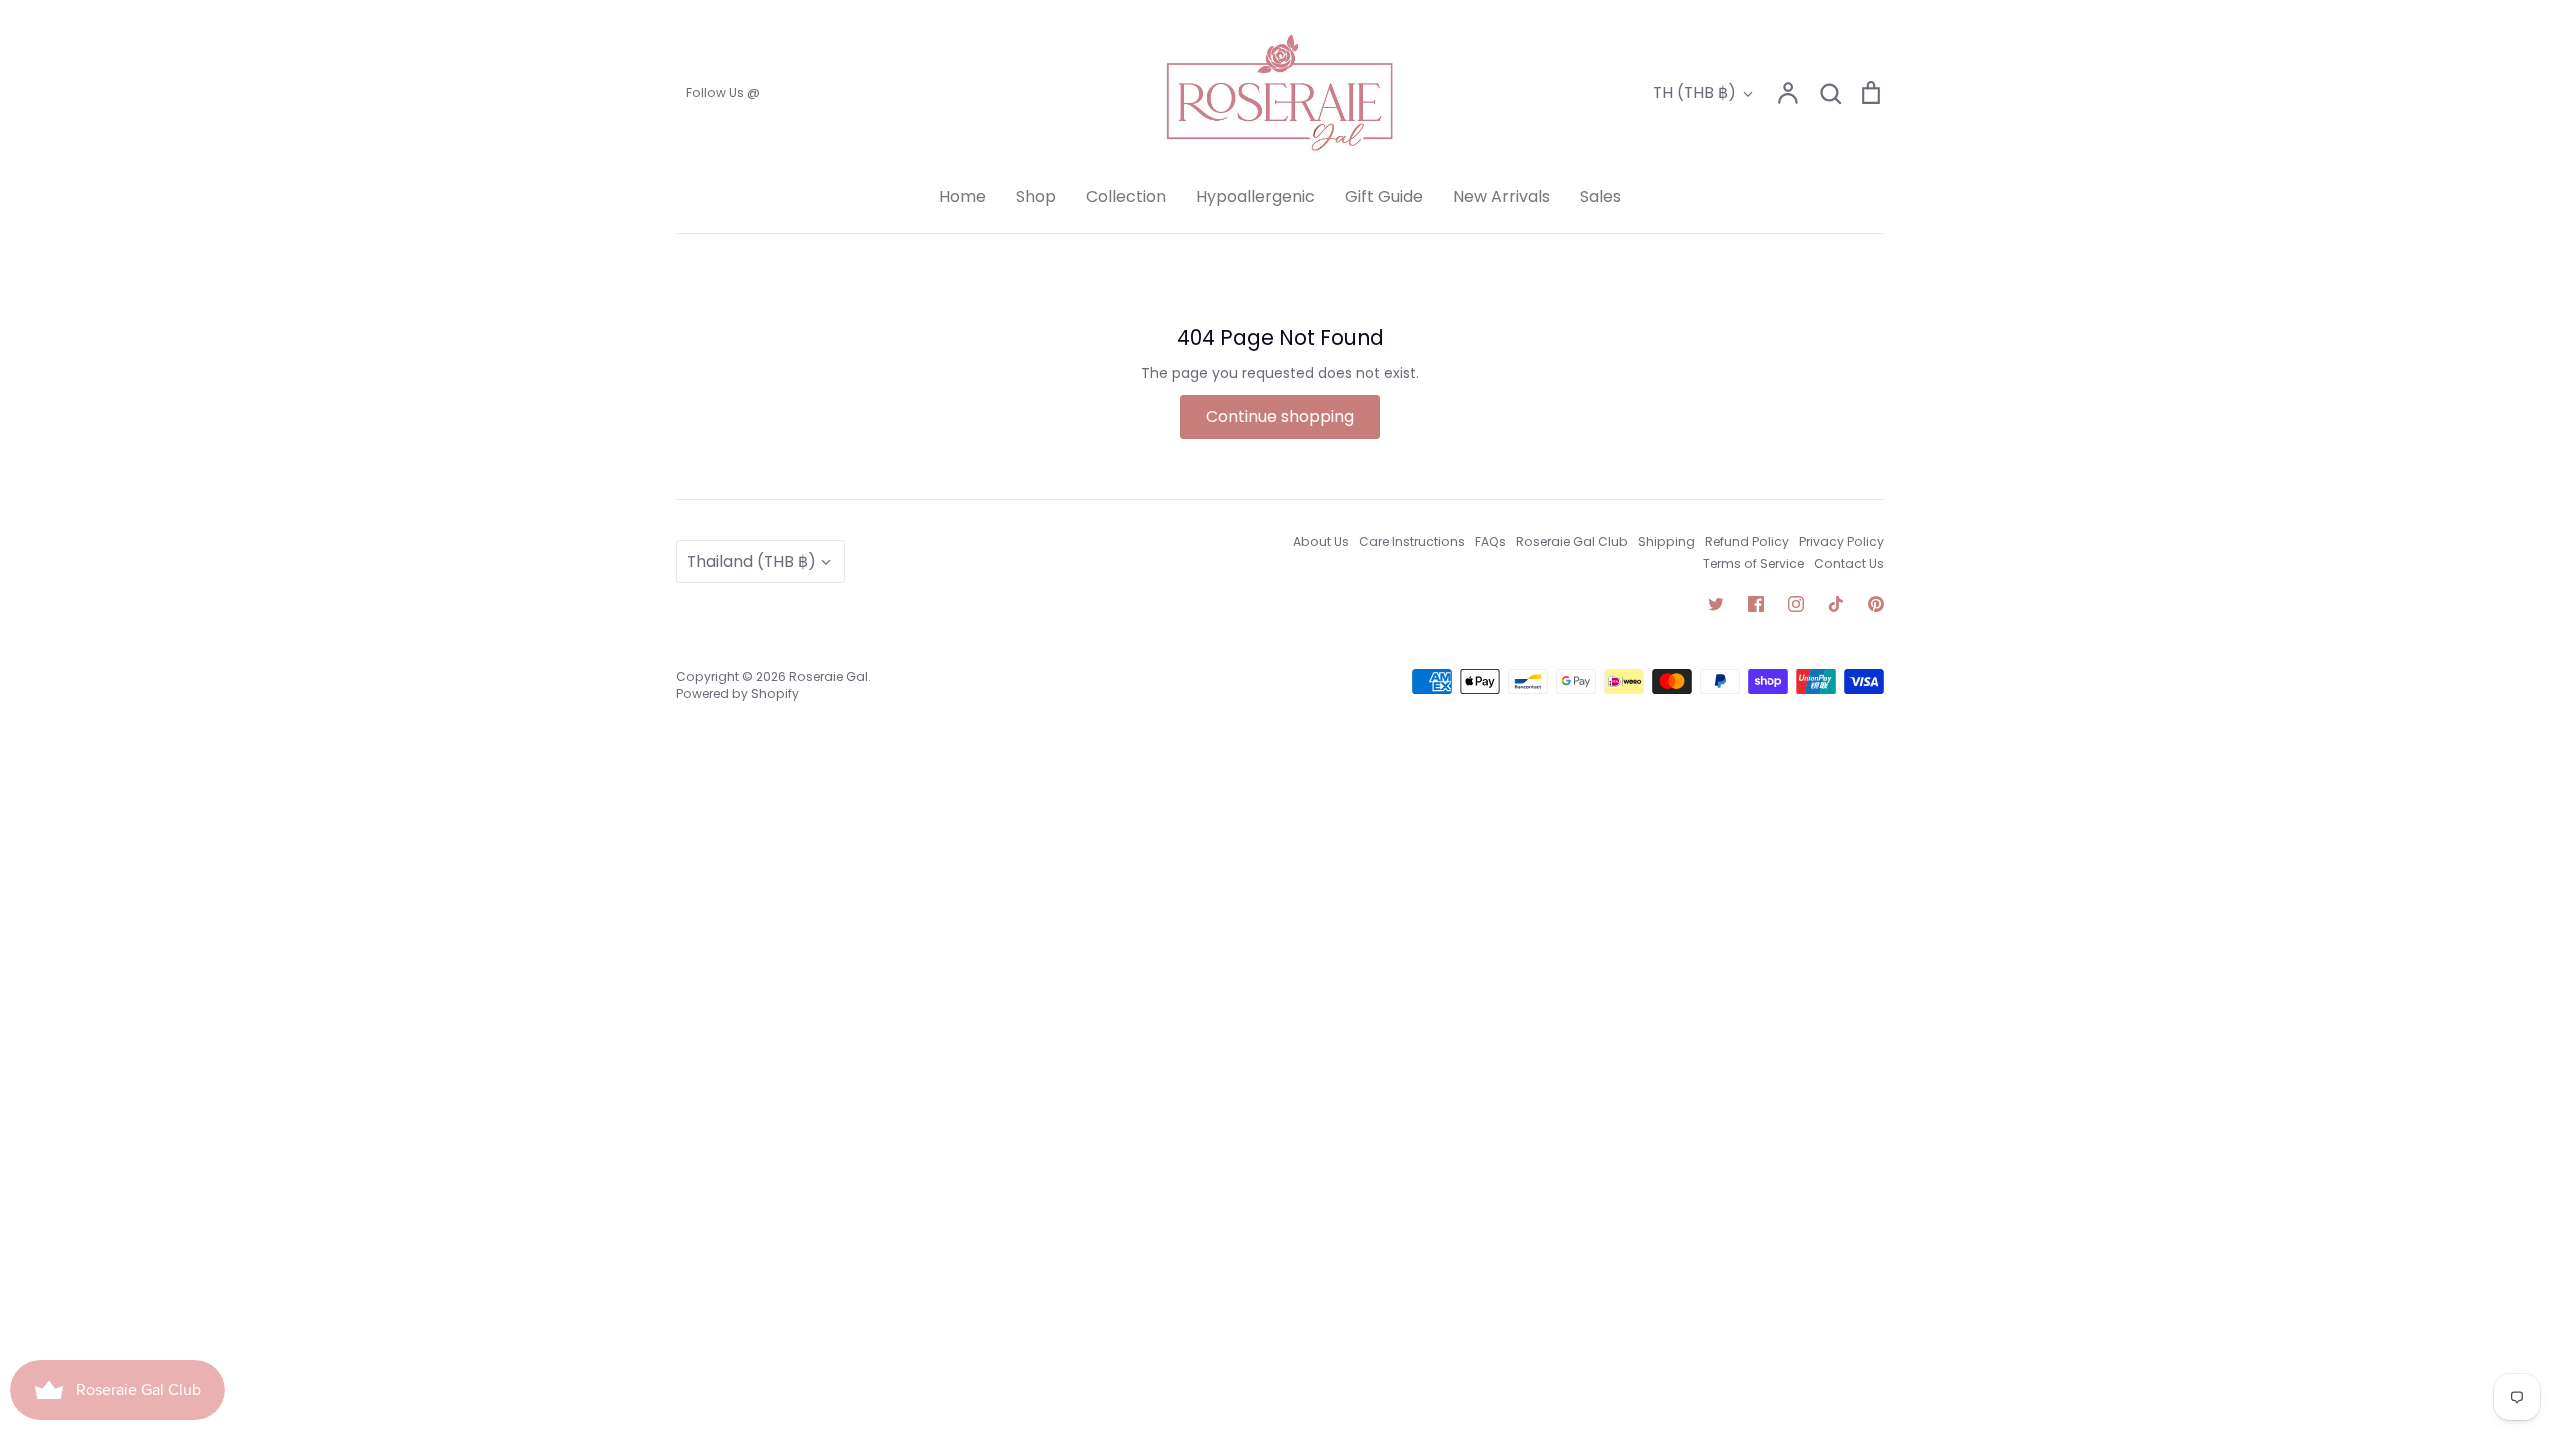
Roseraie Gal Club (1572, 541)
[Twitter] (1716, 604)
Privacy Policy (1841, 541)
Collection (1126, 196)
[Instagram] (1796, 604)
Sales (1600, 196)
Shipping (1666, 541)
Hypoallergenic (1255, 196)
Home (962, 196)
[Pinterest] (1876, 604)
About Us (1321, 541)
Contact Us (1849, 563)
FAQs (1490, 541)
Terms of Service (1753, 563)
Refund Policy (1747, 541)
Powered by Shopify (737, 693)
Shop (1036, 196)
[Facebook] (1756, 604)
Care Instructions (1412, 541)
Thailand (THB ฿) (751, 561)
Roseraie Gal (828, 676)
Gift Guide (1384, 196)
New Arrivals (1501, 196)
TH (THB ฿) (1694, 92)
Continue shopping (1280, 416)
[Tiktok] (1836, 604)
